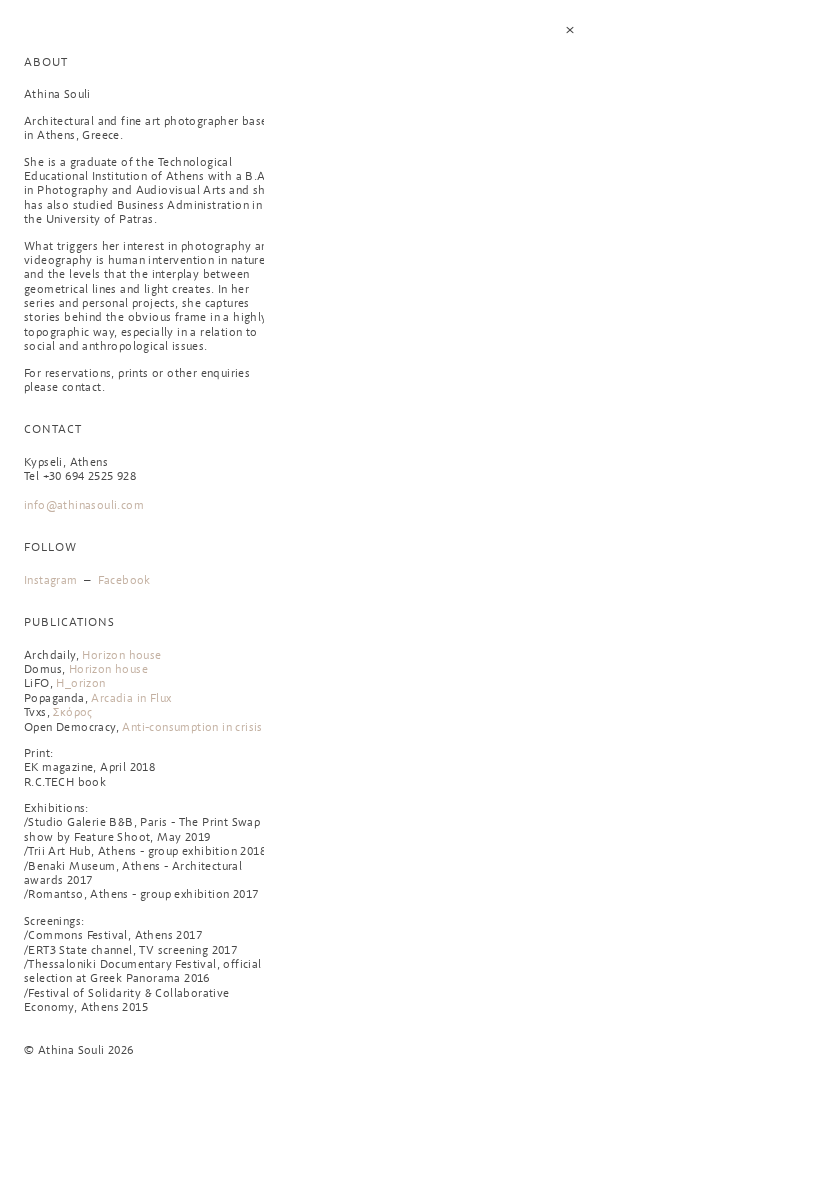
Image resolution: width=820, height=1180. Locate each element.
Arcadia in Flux (131, 699)
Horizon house (121, 656)
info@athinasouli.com (84, 506)
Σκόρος (72, 713)
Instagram (51, 581)
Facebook (124, 581)
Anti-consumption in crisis (192, 728)
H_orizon (80, 684)
